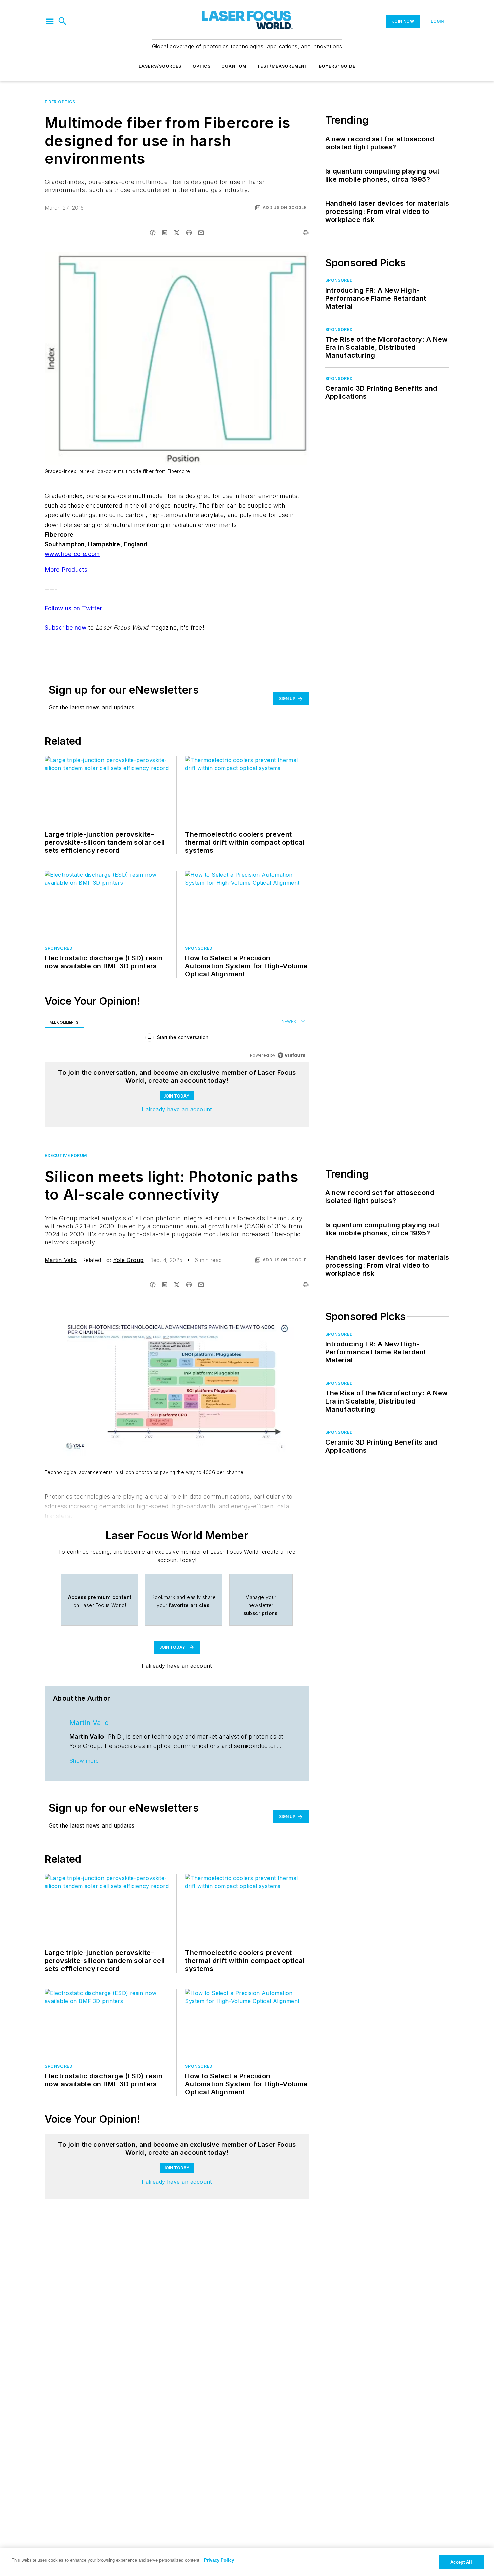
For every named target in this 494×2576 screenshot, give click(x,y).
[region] (177, 1039)
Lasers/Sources (160, 66)
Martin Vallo (61, 1260)
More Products (66, 569)
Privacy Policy (219, 2560)
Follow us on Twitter (73, 608)
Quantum (234, 66)
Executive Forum (66, 1156)
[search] (63, 21)
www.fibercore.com (72, 554)
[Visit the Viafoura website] (292, 1055)
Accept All (461, 2562)
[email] (201, 233)
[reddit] (189, 233)
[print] (306, 233)
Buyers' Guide (337, 66)
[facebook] (153, 233)
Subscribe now (66, 628)
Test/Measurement (282, 66)
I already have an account (177, 1109)
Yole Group (129, 1260)
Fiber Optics (60, 102)
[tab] (64, 1022)
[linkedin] (165, 233)
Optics (202, 66)
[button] (50, 21)
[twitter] (177, 233)
